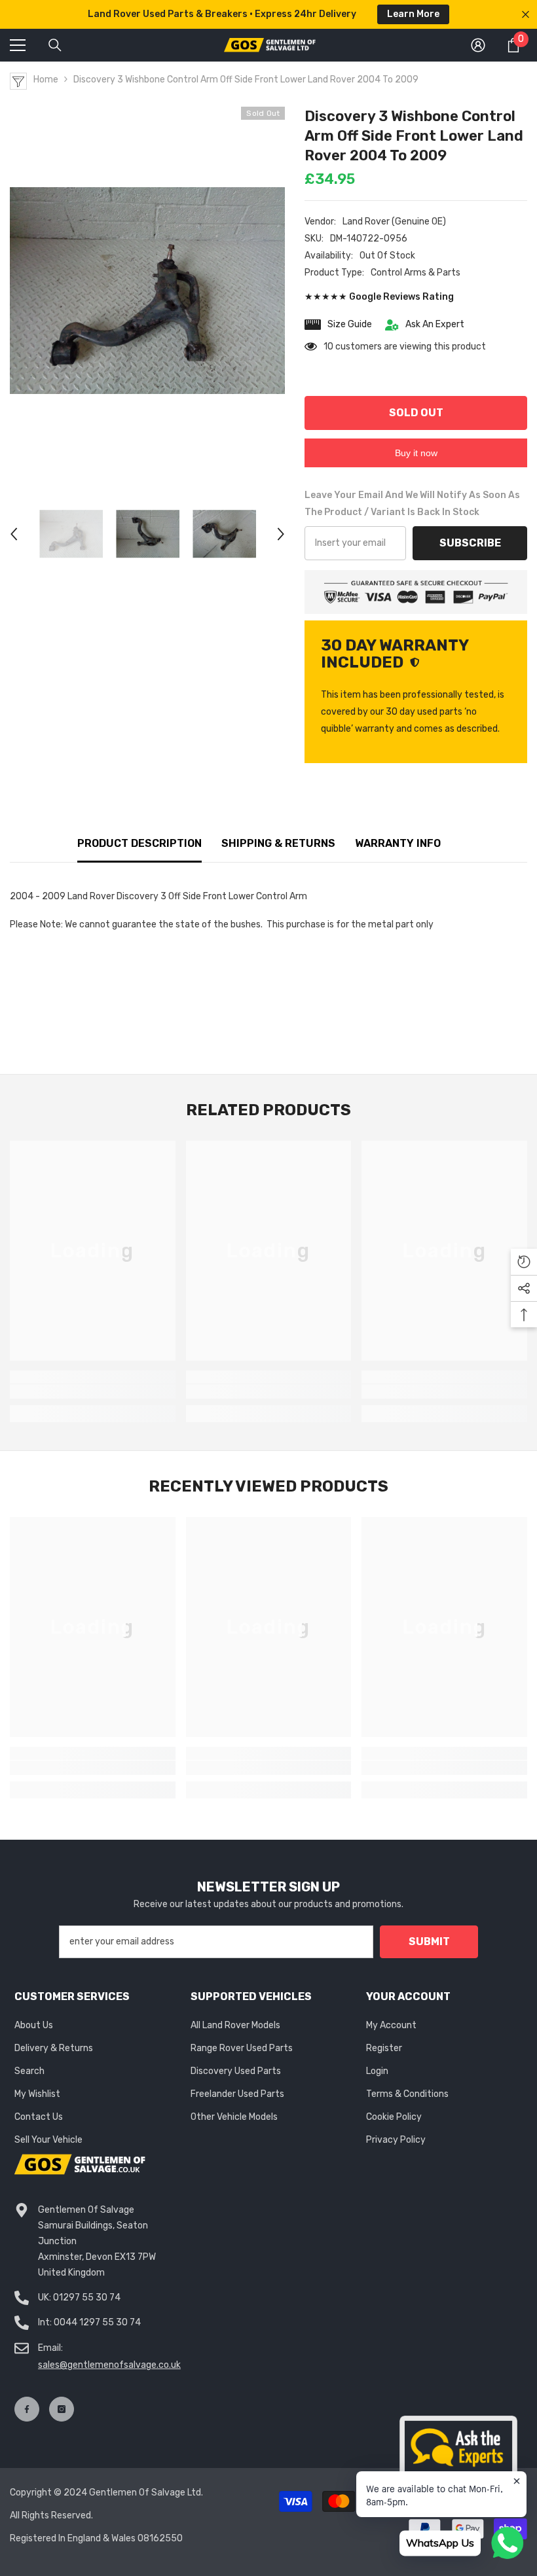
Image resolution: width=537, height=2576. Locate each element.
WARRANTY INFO (398, 843)
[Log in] (478, 45)
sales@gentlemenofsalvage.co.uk (109, 2365)
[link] (93, 1391)
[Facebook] (27, 2409)
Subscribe (470, 543)
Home (46, 80)
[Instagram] (62, 2409)
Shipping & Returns (278, 843)
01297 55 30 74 (87, 2298)
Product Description (139, 843)
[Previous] (14, 534)
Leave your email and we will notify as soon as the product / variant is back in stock (412, 504)
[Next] (281, 534)
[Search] (55, 45)
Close (526, 15)
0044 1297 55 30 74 (97, 2322)
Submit (429, 1941)
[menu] (18, 45)
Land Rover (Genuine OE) (394, 222)
